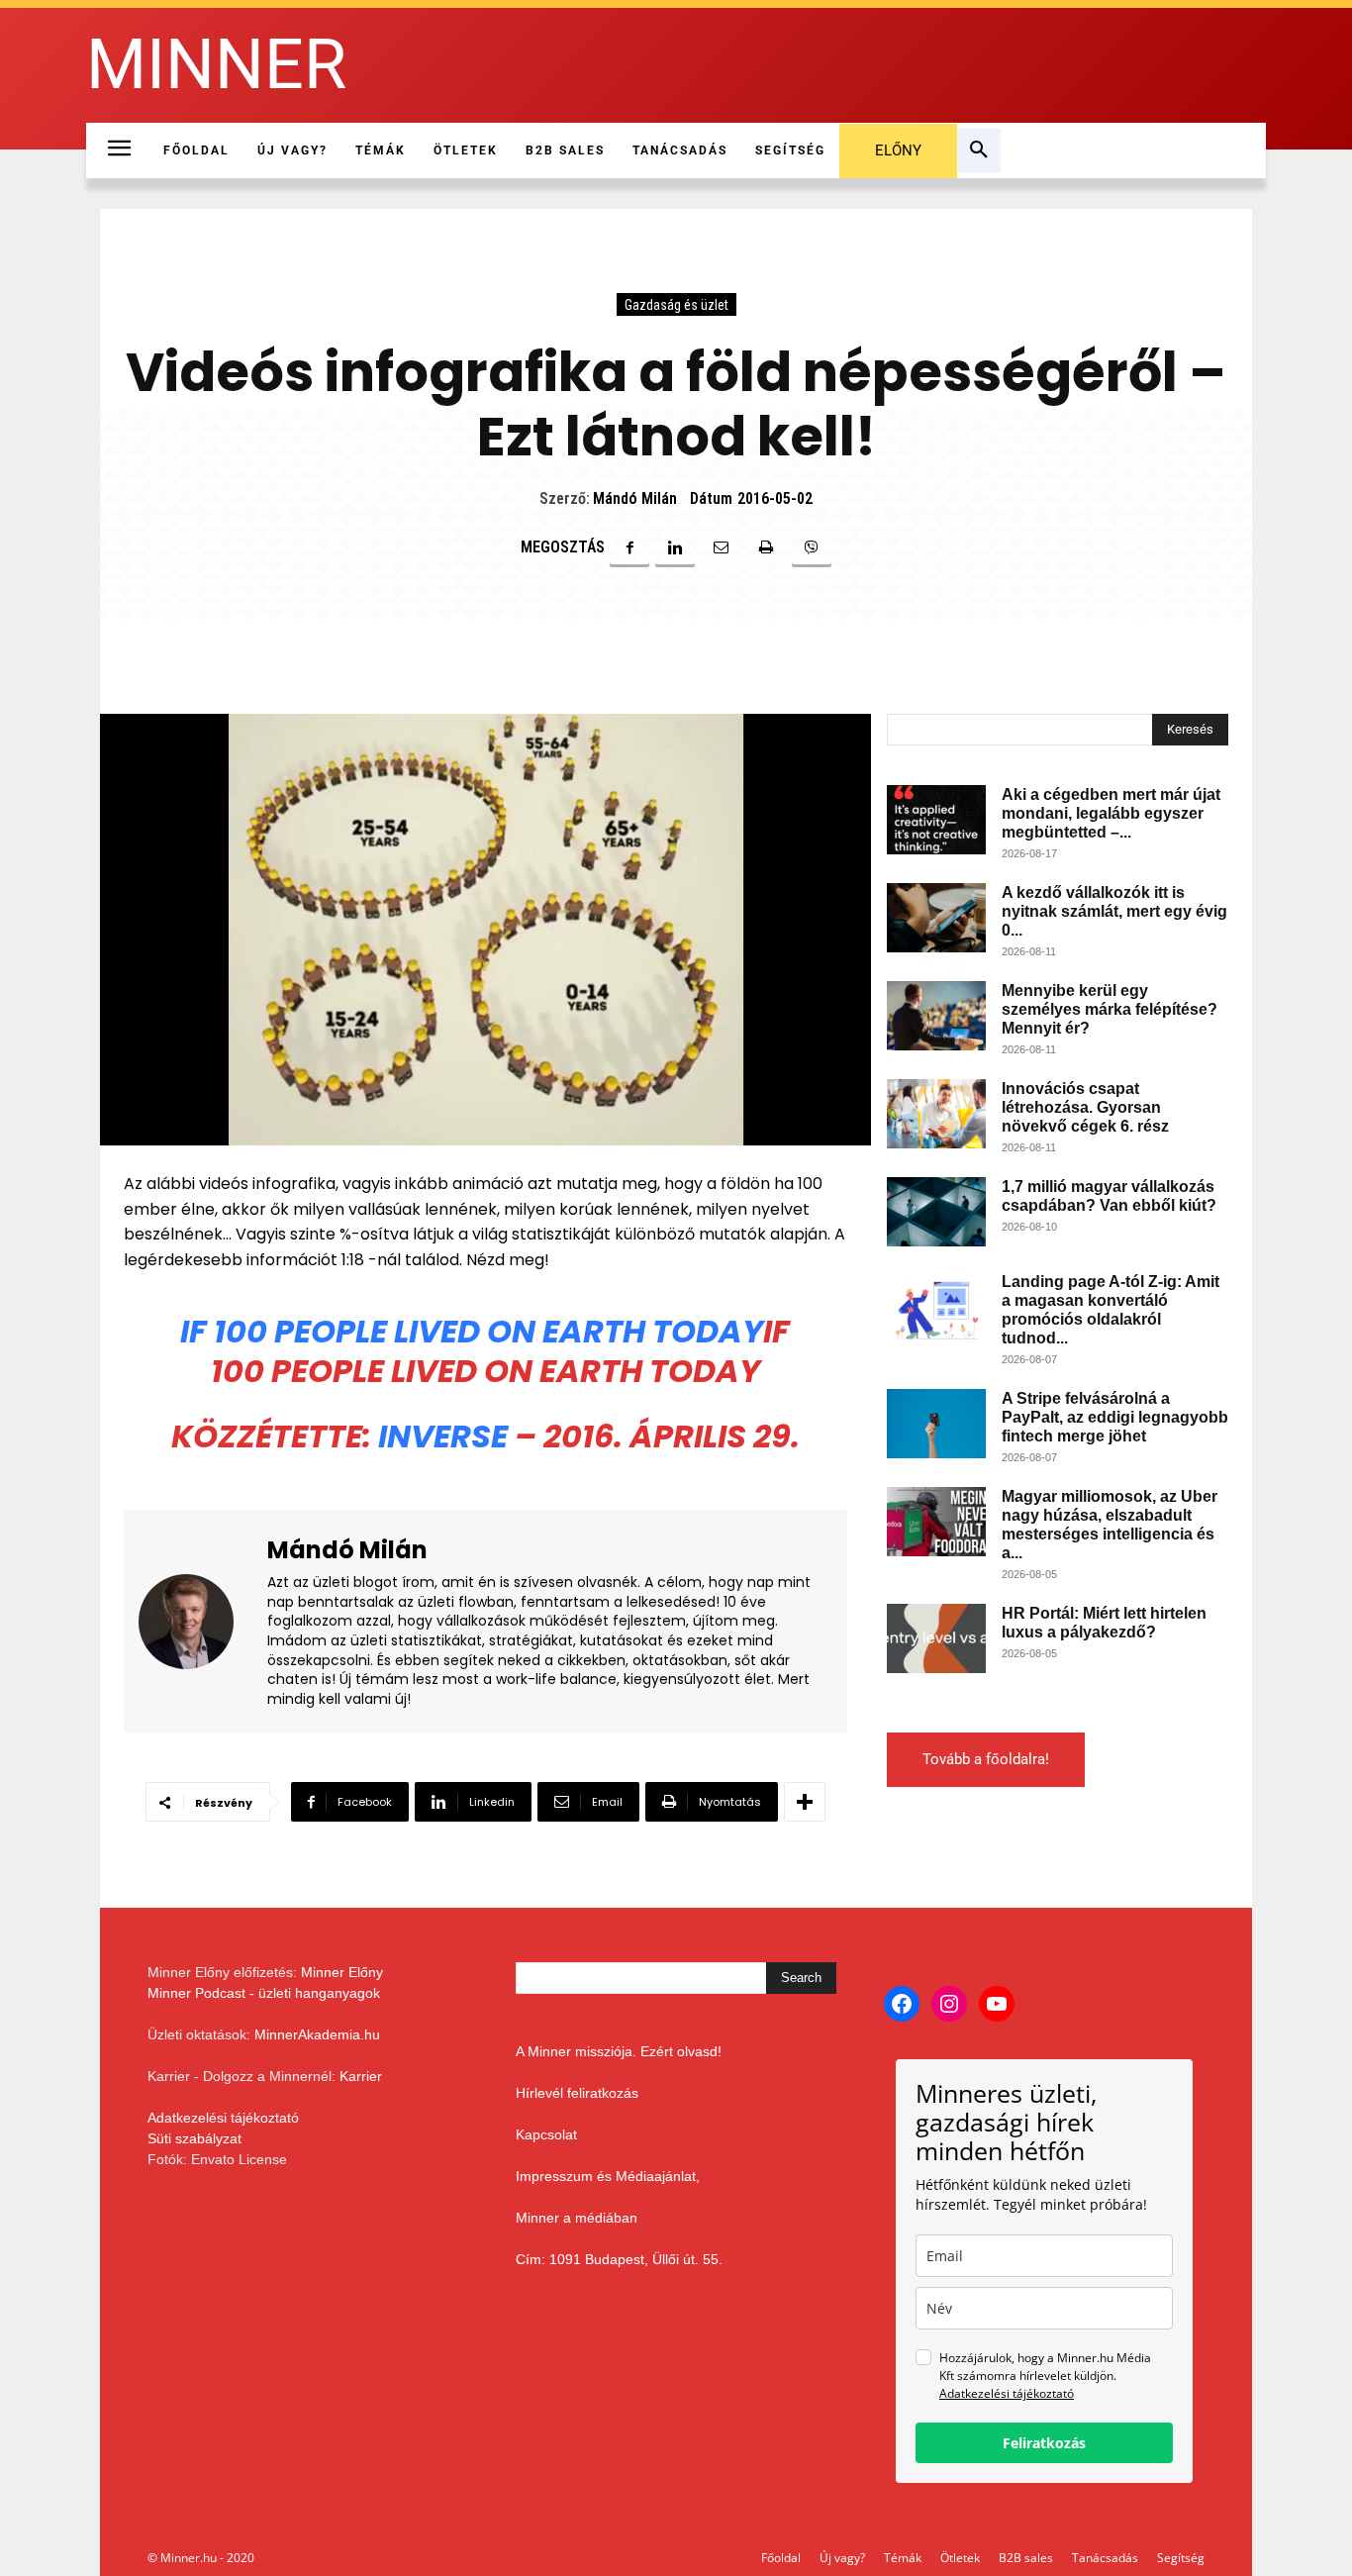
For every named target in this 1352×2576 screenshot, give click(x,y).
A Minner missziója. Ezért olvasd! (619, 2051)
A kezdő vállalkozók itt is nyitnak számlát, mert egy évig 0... (1114, 911)
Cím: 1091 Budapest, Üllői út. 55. (619, 2259)
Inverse (443, 1436)
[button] (979, 150)
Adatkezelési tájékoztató (223, 2118)
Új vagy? (842, 2558)
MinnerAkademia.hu (317, 2034)
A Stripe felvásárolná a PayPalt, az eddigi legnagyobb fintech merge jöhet (1115, 1417)
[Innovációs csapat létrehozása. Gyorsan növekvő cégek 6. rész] (936, 1114)
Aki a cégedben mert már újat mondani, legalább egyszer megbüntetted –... (1111, 813)
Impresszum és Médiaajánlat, (608, 2176)
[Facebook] (629, 547)
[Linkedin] (675, 547)
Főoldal (781, 2558)
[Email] (721, 547)
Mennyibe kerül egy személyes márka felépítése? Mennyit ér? (1110, 1009)
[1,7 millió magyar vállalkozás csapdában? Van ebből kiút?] (936, 1212)
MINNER (216, 65)
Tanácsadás (1105, 2558)
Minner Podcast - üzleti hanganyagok (264, 1993)
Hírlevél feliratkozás (577, 2093)
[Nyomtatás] (766, 547)
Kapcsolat (546, 2134)
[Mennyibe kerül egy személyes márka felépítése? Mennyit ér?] (936, 1016)
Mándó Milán (635, 498)
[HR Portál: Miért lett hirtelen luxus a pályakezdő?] (936, 1638)
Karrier (361, 2076)
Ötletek (960, 2558)
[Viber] (812, 547)
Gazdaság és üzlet (676, 305)
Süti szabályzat (194, 2138)
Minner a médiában (577, 2218)
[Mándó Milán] (198, 1621)
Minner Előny (342, 1972)
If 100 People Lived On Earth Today (472, 1331)
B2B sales (1026, 2558)
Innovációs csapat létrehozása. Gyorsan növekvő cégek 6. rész (1085, 1107)
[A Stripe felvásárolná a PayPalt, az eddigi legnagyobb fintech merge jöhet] (936, 1424)
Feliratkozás (1044, 2443)
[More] (805, 1802)
